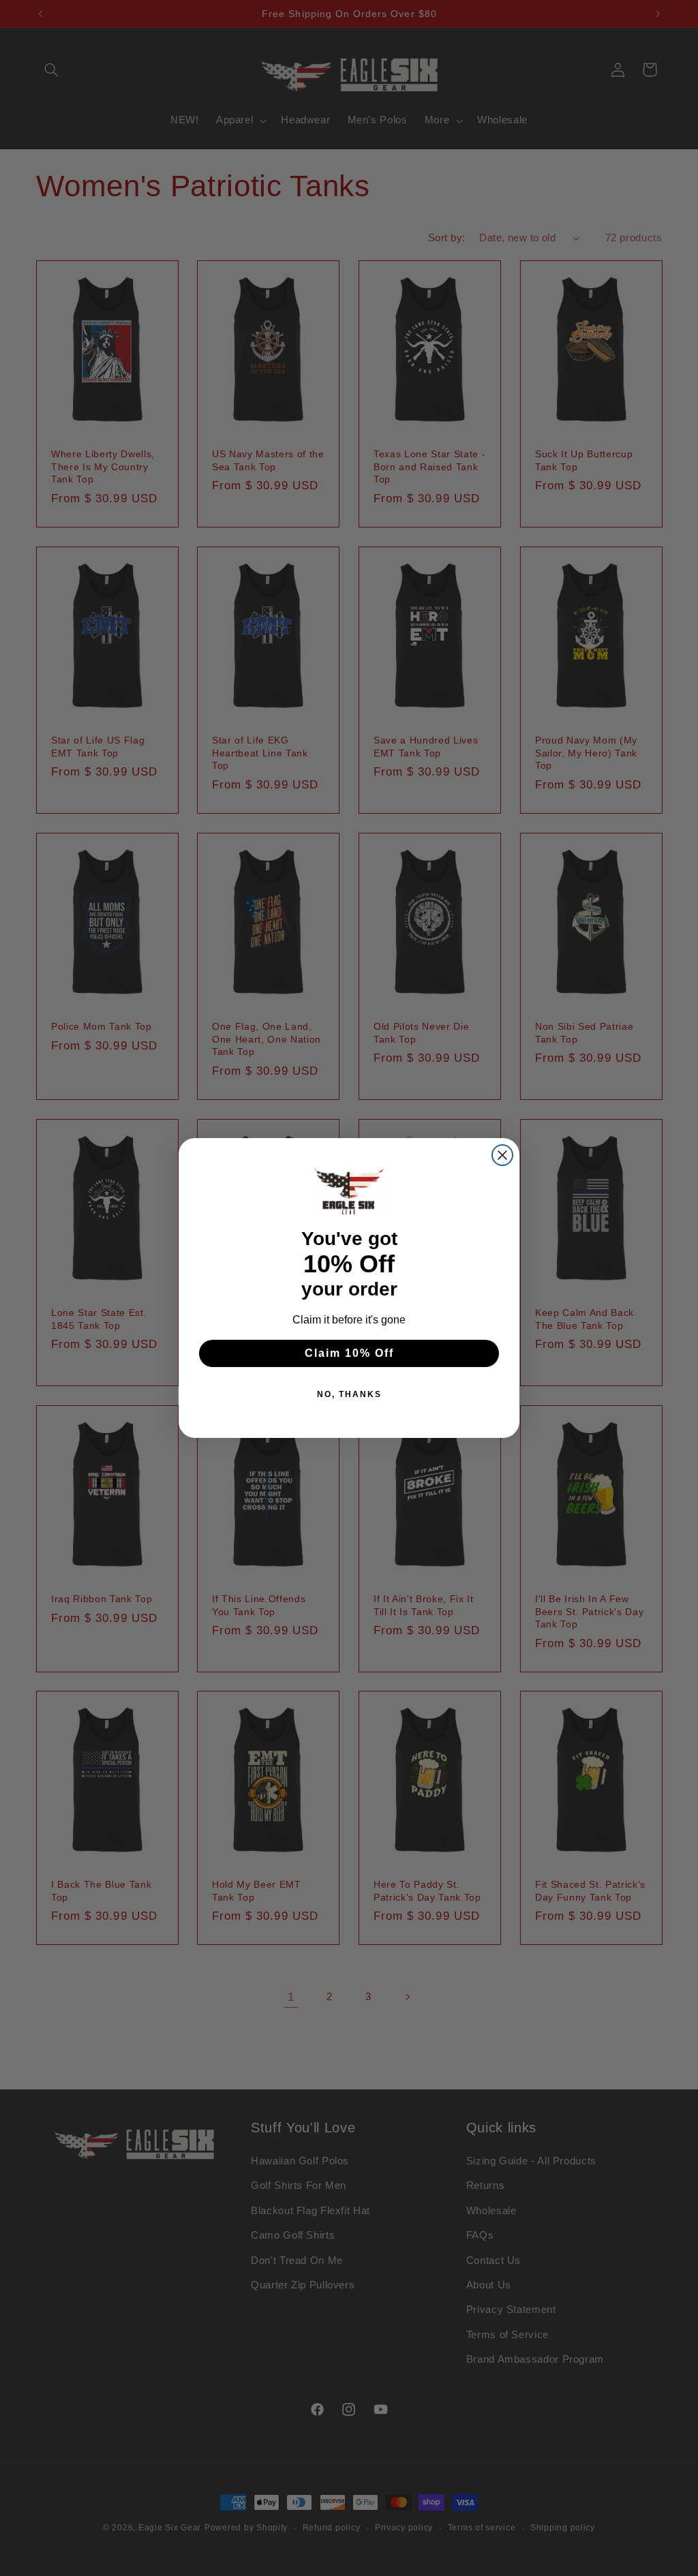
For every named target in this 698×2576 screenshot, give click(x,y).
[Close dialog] (502, 1155)
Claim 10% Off (349, 1353)
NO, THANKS (349, 1394)
